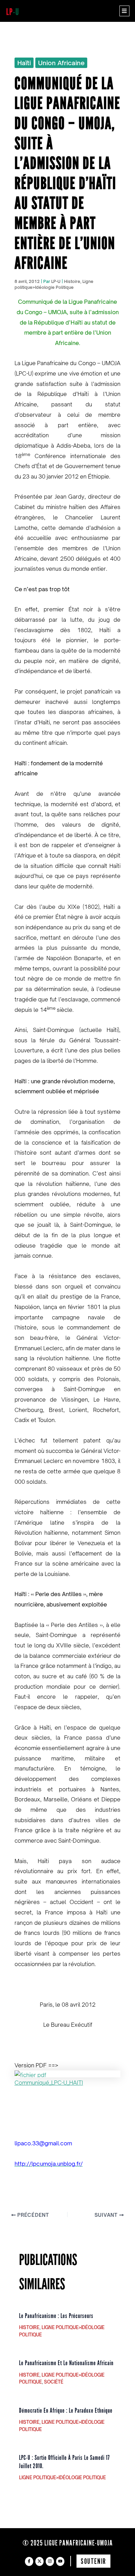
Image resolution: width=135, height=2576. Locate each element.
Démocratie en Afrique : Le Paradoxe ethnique (66, 2411)
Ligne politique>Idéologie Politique (62, 2478)
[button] (124, 11)
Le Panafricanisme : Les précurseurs (56, 2316)
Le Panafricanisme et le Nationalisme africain (66, 2363)
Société (54, 2382)
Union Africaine (61, 63)
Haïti (24, 63)
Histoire (72, 281)
